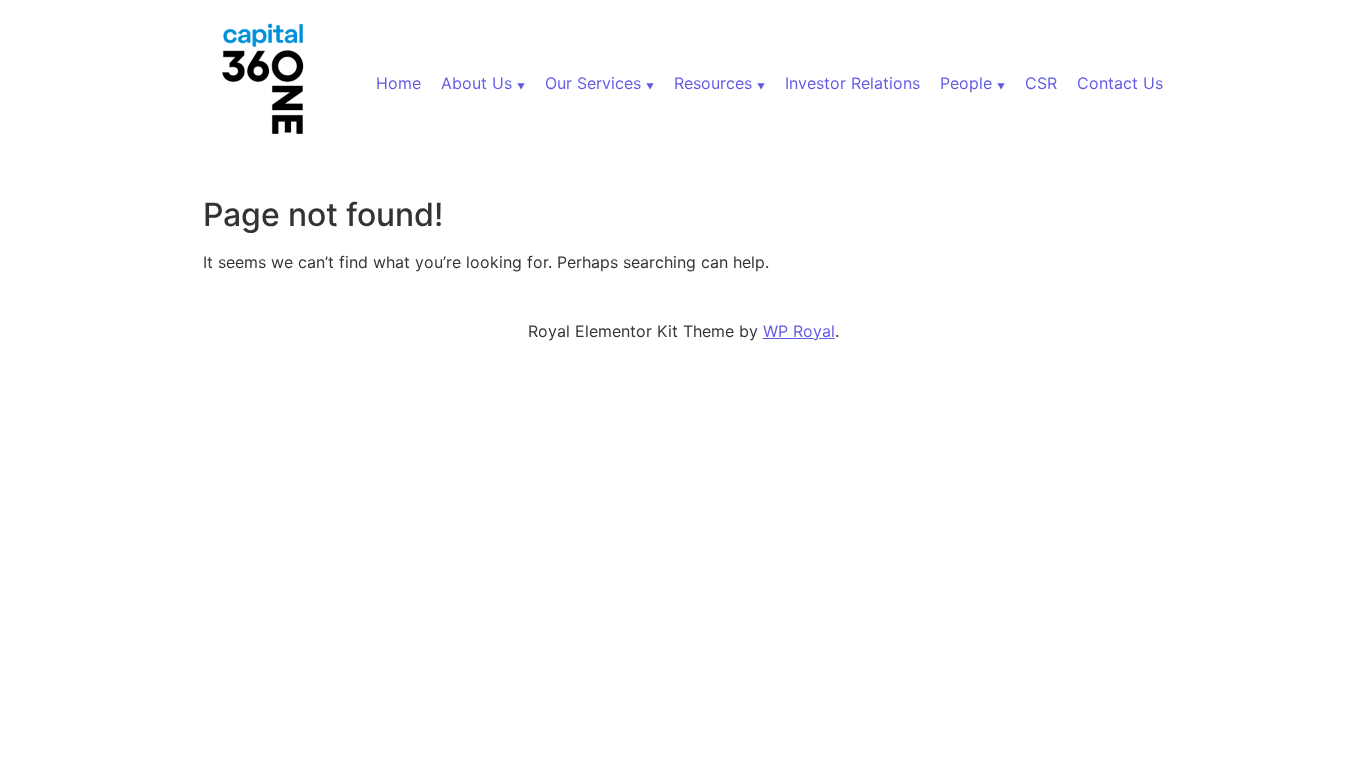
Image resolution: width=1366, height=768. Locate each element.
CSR (1041, 83)
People (966, 83)
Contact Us (1120, 83)
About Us (476, 83)
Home (398, 83)
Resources (713, 83)
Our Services (593, 83)
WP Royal (799, 331)
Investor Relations (852, 83)
